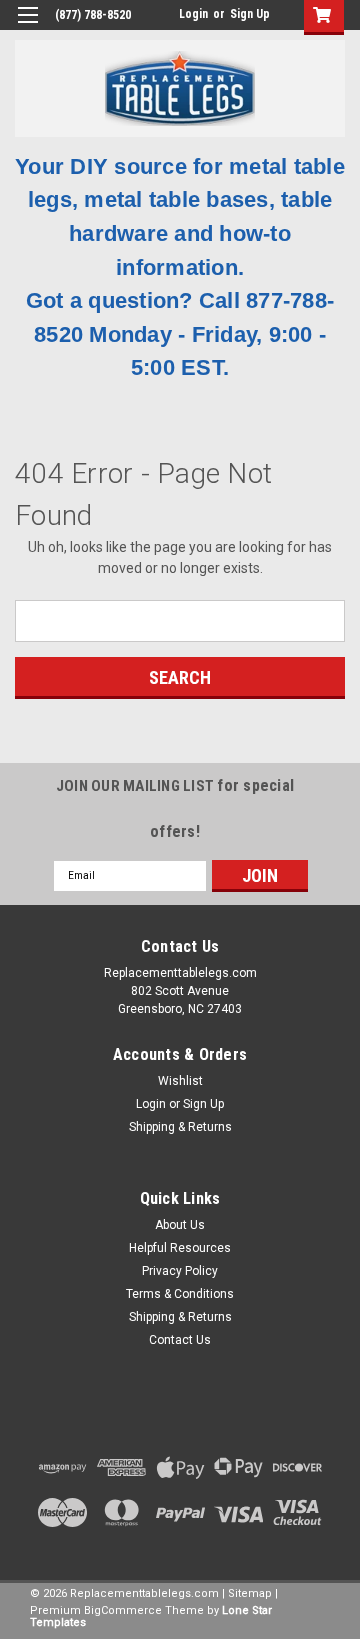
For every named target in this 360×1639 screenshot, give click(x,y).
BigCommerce (123, 1610)
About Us (180, 1225)
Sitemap (250, 1593)
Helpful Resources (180, 1248)
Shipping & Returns (180, 1127)
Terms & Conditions (180, 1294)
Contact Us (180, 1340)
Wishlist (180, 1081)
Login (193, 14)
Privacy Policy (180, 1271)
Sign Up (250, 14)
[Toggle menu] (27, 27)
